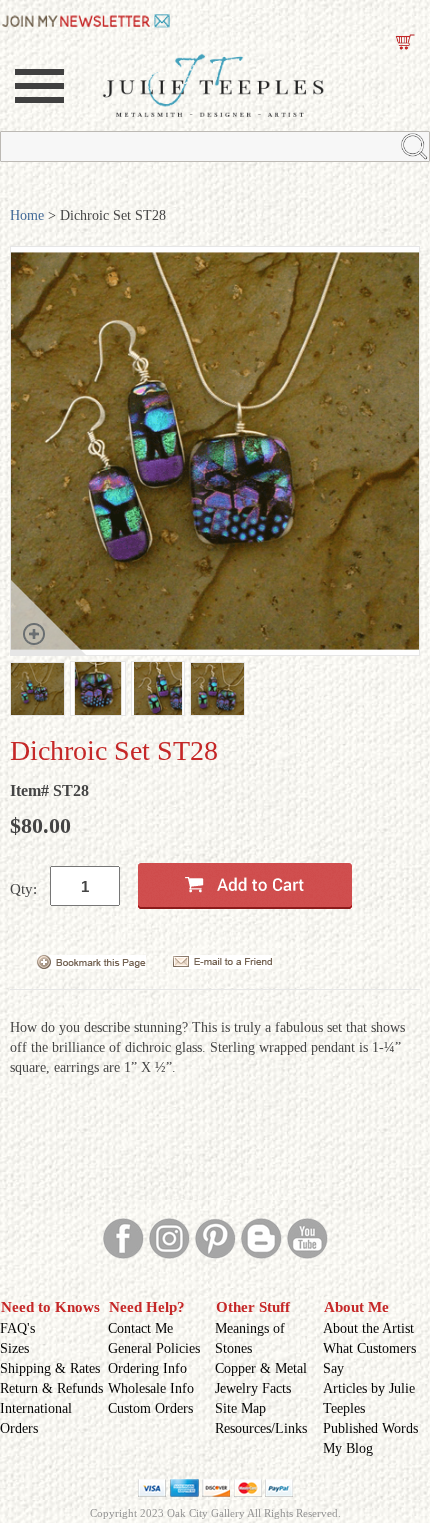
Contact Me (140, 1328)
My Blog (348, 1448)
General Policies (154, 1348)
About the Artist (368, 1328)
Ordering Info (147, 1368)
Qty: (23, 889)
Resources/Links (261, 1428)
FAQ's (17, 1328)
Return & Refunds (51, 1388)
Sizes (14, 1348)
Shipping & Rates (50, 1368)
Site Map (240, 1408)
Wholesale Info (151, 1388)
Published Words (370, 1428)
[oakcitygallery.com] (87, 19)
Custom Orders (150, 1408)
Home (27, 215)
